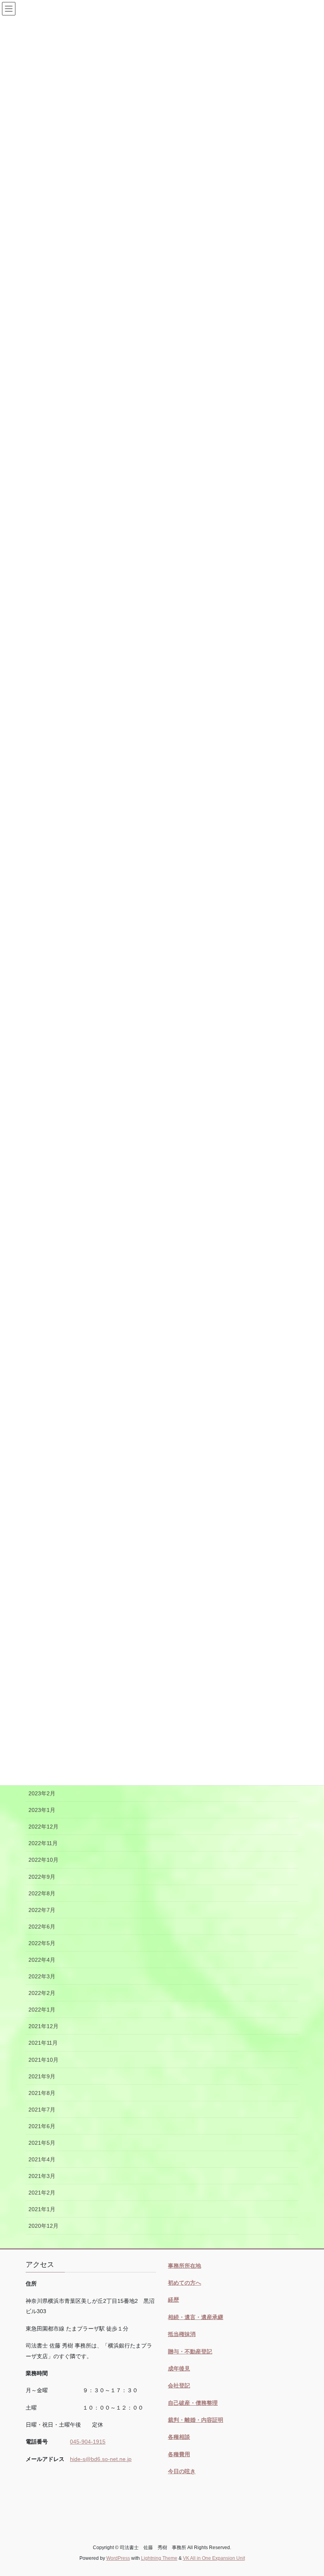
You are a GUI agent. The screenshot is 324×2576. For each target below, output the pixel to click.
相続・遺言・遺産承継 (196, 2317)
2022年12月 (43, 1827)
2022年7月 (42, 1910)
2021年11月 (43, 2043)
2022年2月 (42, 1993)
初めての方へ (185, 2283)
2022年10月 (43, 1860)
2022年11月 (43, 1843)
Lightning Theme (159, 2558)
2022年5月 (42, 1943)
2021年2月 (42, 2193)
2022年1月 (42, 2010)
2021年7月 (42, 2110)
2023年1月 (42, 1810)
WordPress (118, 2558)
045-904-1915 (88, 2442)
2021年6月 (42, 2126)
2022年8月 (42, 1893)
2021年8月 (42, 2093)
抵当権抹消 (182, 2334)
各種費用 (179, 2454)
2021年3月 (42, 2176)
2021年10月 (43, 2060)
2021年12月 (43, 2026)
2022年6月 (42, 1927)
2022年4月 (42, 1960)
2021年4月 (42, 2159)
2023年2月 (42, 1793)
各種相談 (179, 2437)
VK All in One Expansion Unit (214, 2558)
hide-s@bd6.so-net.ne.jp (101, 2459)
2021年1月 (42, 2209)
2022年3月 (42, 1976)
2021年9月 (42, 2076)
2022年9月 (42, 1877)
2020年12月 (43, 2226)
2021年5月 (42, 2143)
